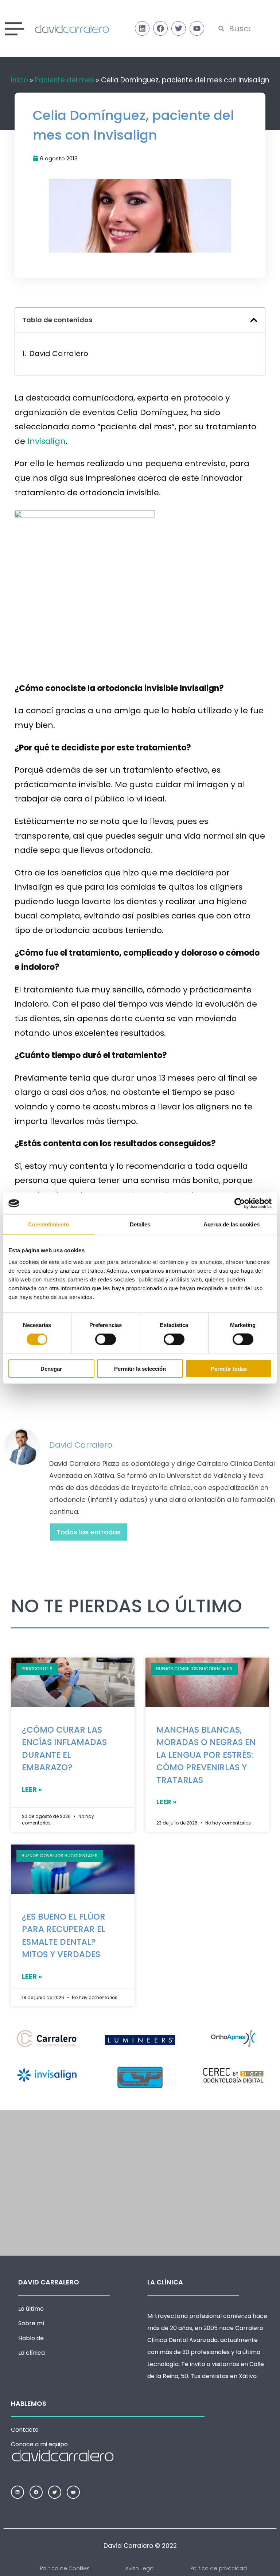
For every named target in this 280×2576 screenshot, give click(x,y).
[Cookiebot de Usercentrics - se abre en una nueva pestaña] (240, 1203)
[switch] (106, 1339)
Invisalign (46, 441)
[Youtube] (197, 28)
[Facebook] (160, 28)
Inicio (20, 80)
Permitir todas (229, 1368)
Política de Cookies (65, 2568)
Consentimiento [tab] (48, 1224)
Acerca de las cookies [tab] (232, 1224)
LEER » (32, 1789)
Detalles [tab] (140, 1224)
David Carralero (59, 354)
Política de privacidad (219, 2568)
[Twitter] (179, 28)
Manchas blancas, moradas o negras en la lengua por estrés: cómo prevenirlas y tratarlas (206, 1755)
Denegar (51, 1368)
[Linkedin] (142, 28)
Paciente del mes (65, 80)
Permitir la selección (140, 1368)
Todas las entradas (89, 1532)
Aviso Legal (140, 2568)
